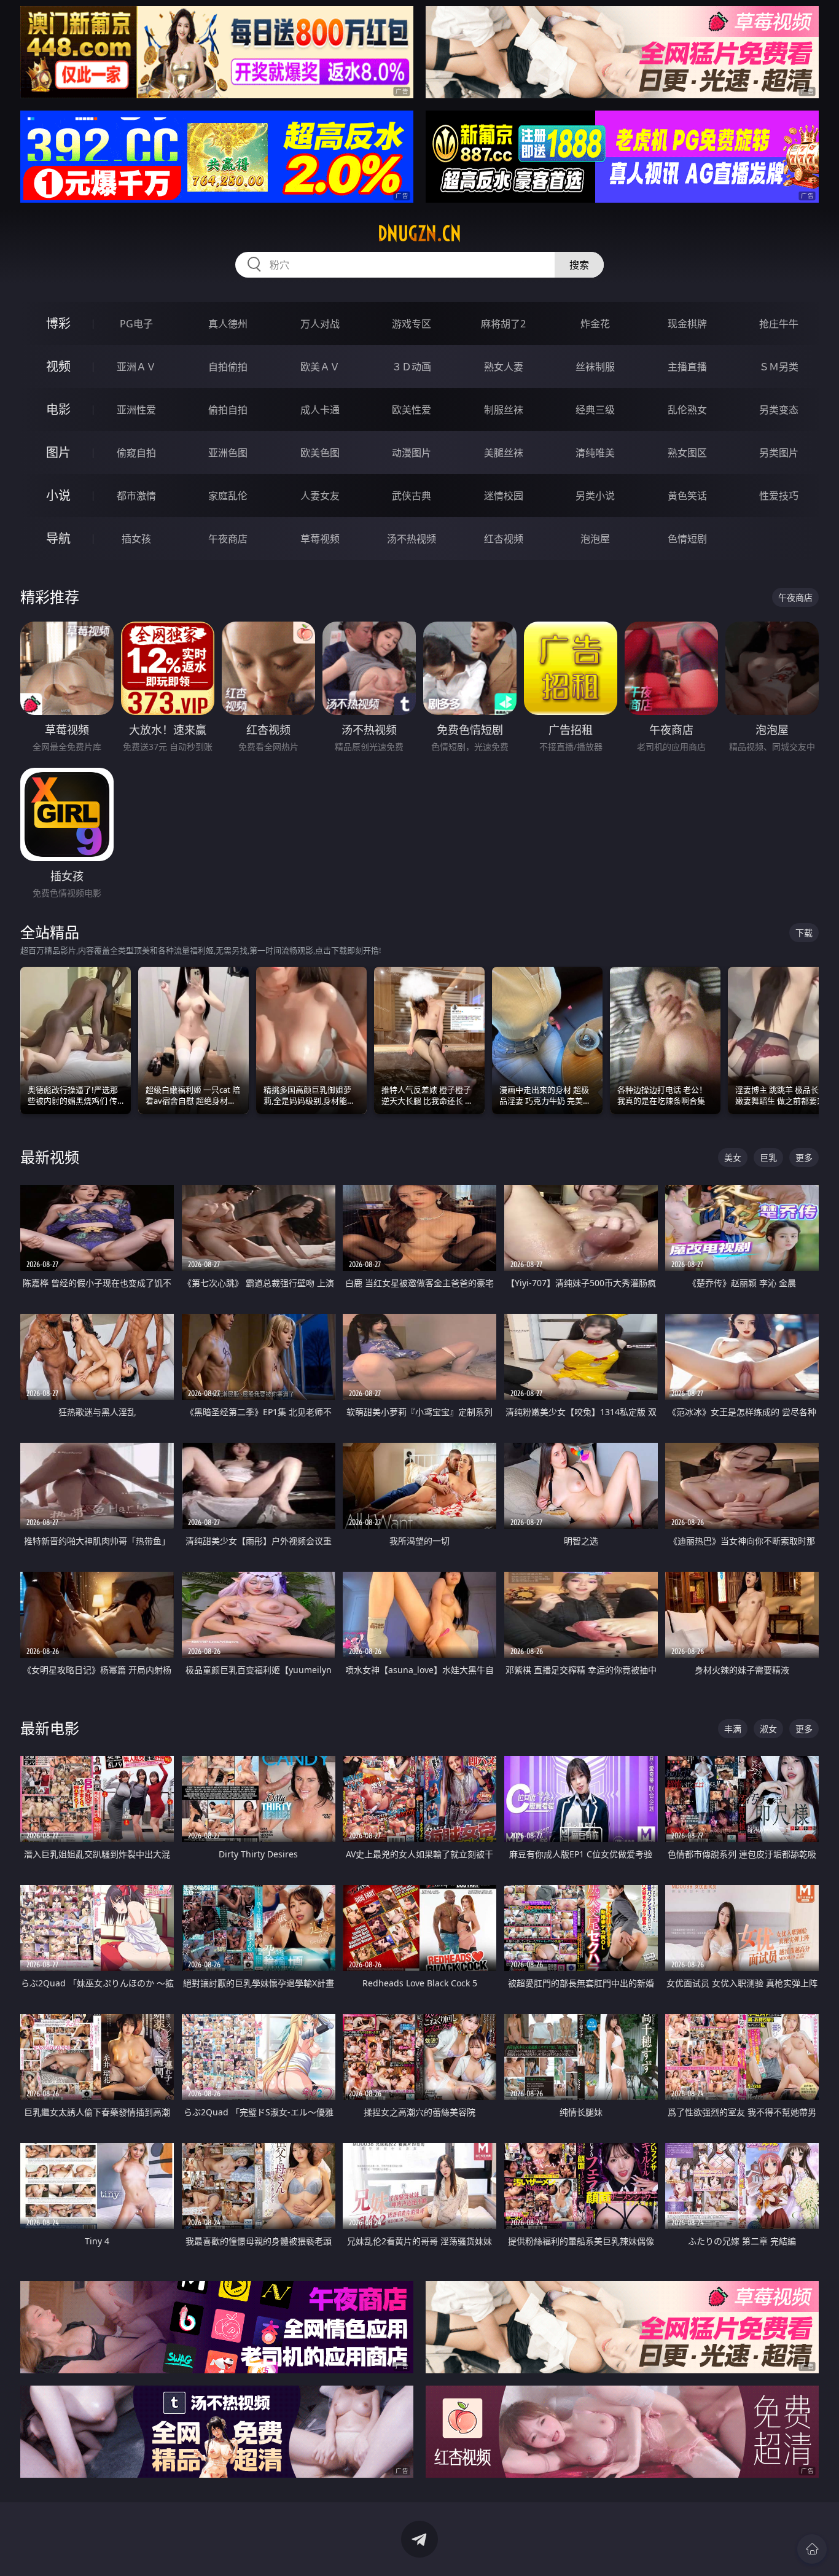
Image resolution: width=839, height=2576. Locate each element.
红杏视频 (504, 539)
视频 (58, 366)
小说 (58, 495)
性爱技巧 (779, 496)
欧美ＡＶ (320, 367)
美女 (733, 1157)
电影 (58, 409)
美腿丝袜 (504, 453)
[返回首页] (812, 2549)
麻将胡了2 (503, 324)
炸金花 (595, 324)
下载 (804, 933)
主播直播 (687, 367)
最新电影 (50, 1728)
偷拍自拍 (228, 410)
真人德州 (228, 324)
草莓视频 (320, 539)
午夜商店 (228, 539)
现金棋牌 (687, 324)
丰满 (733, 1729)
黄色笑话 (687, 496)
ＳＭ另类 (779, 367)
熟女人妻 (504, 367)
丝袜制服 (595, 367)
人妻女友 (320, 496)
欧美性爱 (412, 410)
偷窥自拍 (136, 453)
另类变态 (779, 410)
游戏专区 (412, 324)
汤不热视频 (412, 539)
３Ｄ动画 (412, 367)
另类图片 (779, 453)
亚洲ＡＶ (136, 367)
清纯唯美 (595, 453)
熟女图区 (687, 453)
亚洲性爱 (136, 410)
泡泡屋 (595, 539)
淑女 (768, 1729)
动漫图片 (412, 453)
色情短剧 (687, 539)
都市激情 (136, 496)
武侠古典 (412, 496)
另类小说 (595, 496)
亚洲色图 (228, 453)
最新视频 (50, 1157)
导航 (58, 538)
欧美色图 (320, 453)
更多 (804, 1157)
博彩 (58, 323)
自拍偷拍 (228, 367)
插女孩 (136, 539)
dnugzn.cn (419, 233)
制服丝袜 (504, 410)
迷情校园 (504, 496)
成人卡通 (320, 410)
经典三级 (595, 410)
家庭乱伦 (228, 496)
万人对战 (320, 324)
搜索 (579, 265)
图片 (58, 452)
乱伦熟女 (687, 410)
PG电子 (136, 324)
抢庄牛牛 (779, 324)
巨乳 (768, 1157)
